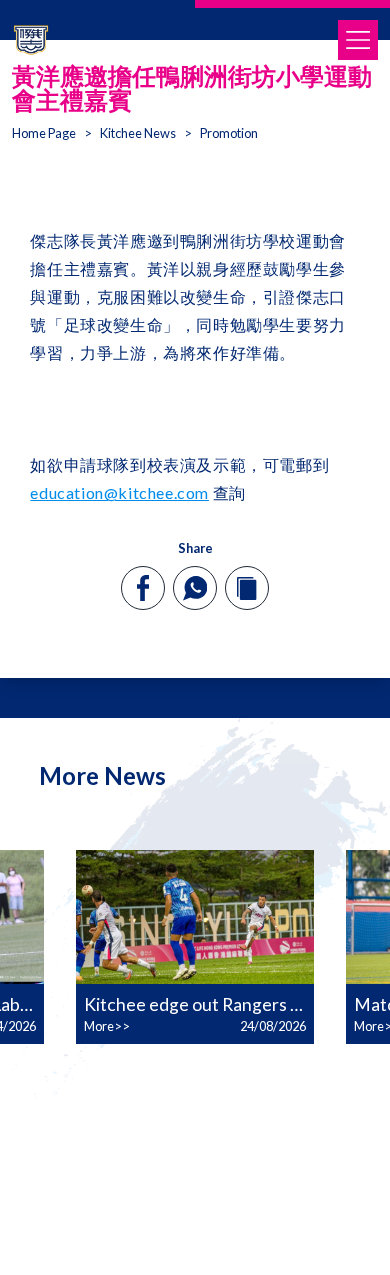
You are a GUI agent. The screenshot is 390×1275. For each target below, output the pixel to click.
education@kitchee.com (119, 492)
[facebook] (143, 588)
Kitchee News (138, 133)
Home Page (44, 133)
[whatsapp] (195, 588)
